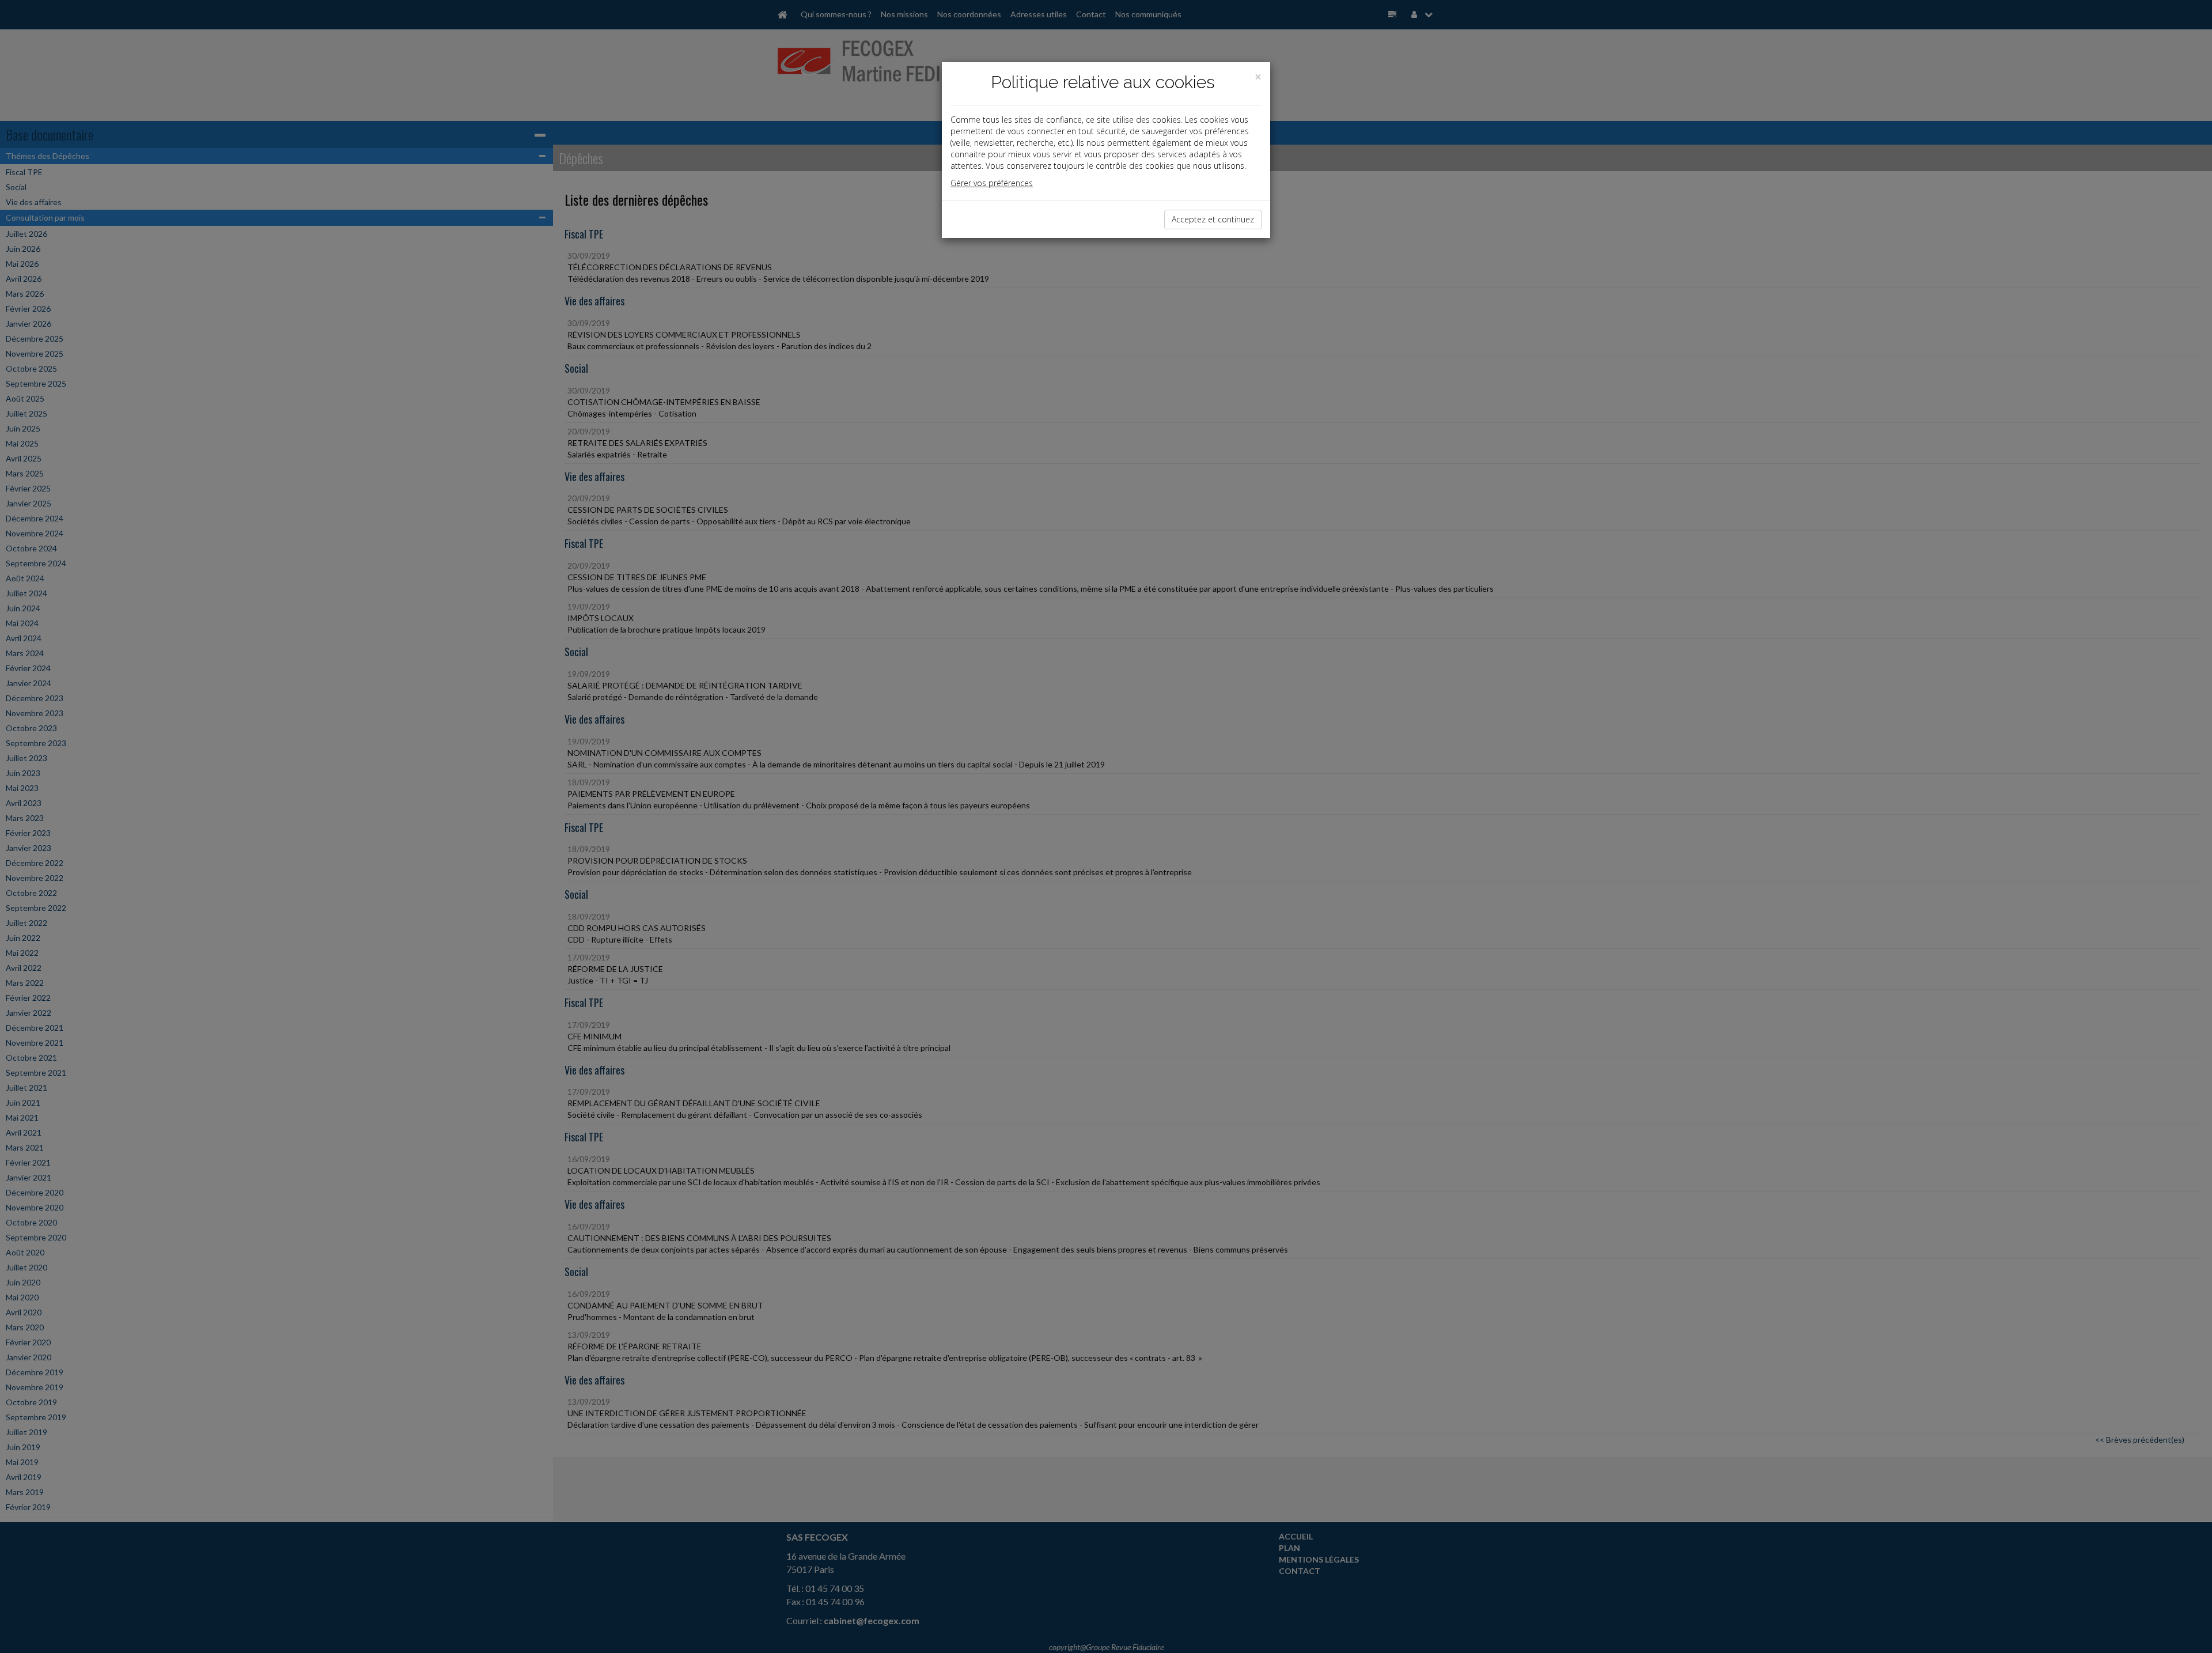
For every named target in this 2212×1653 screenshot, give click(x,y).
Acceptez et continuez (1213, 219)
